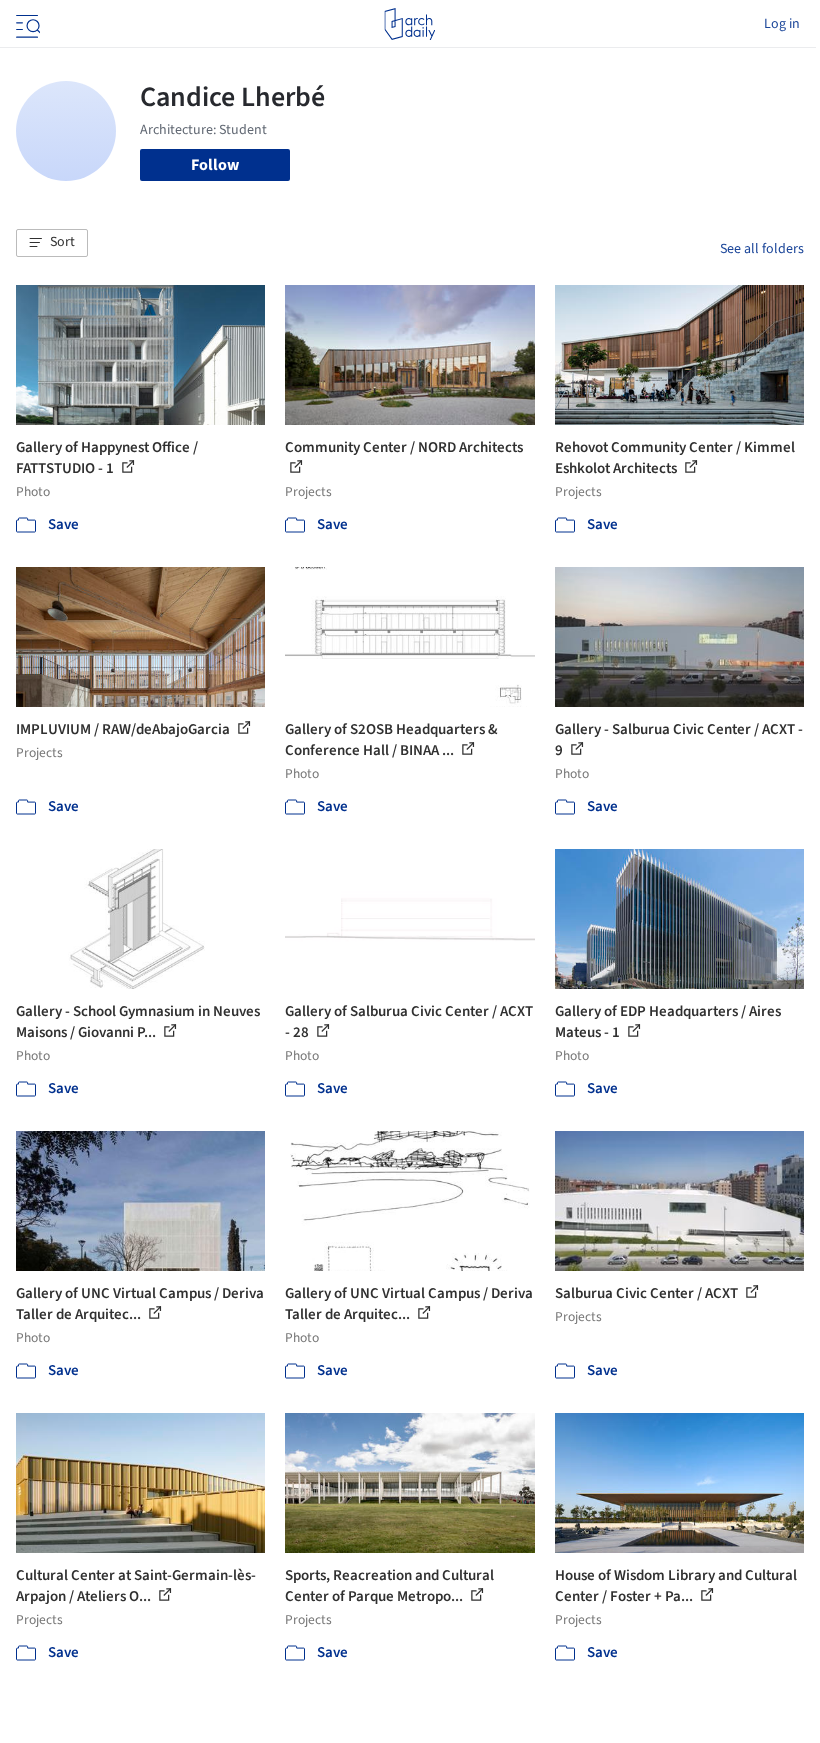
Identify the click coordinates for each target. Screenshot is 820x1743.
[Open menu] (26, 24)
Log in (782, 24)
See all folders (762, 249)
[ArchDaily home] (409, 24)
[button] (52, 243)
